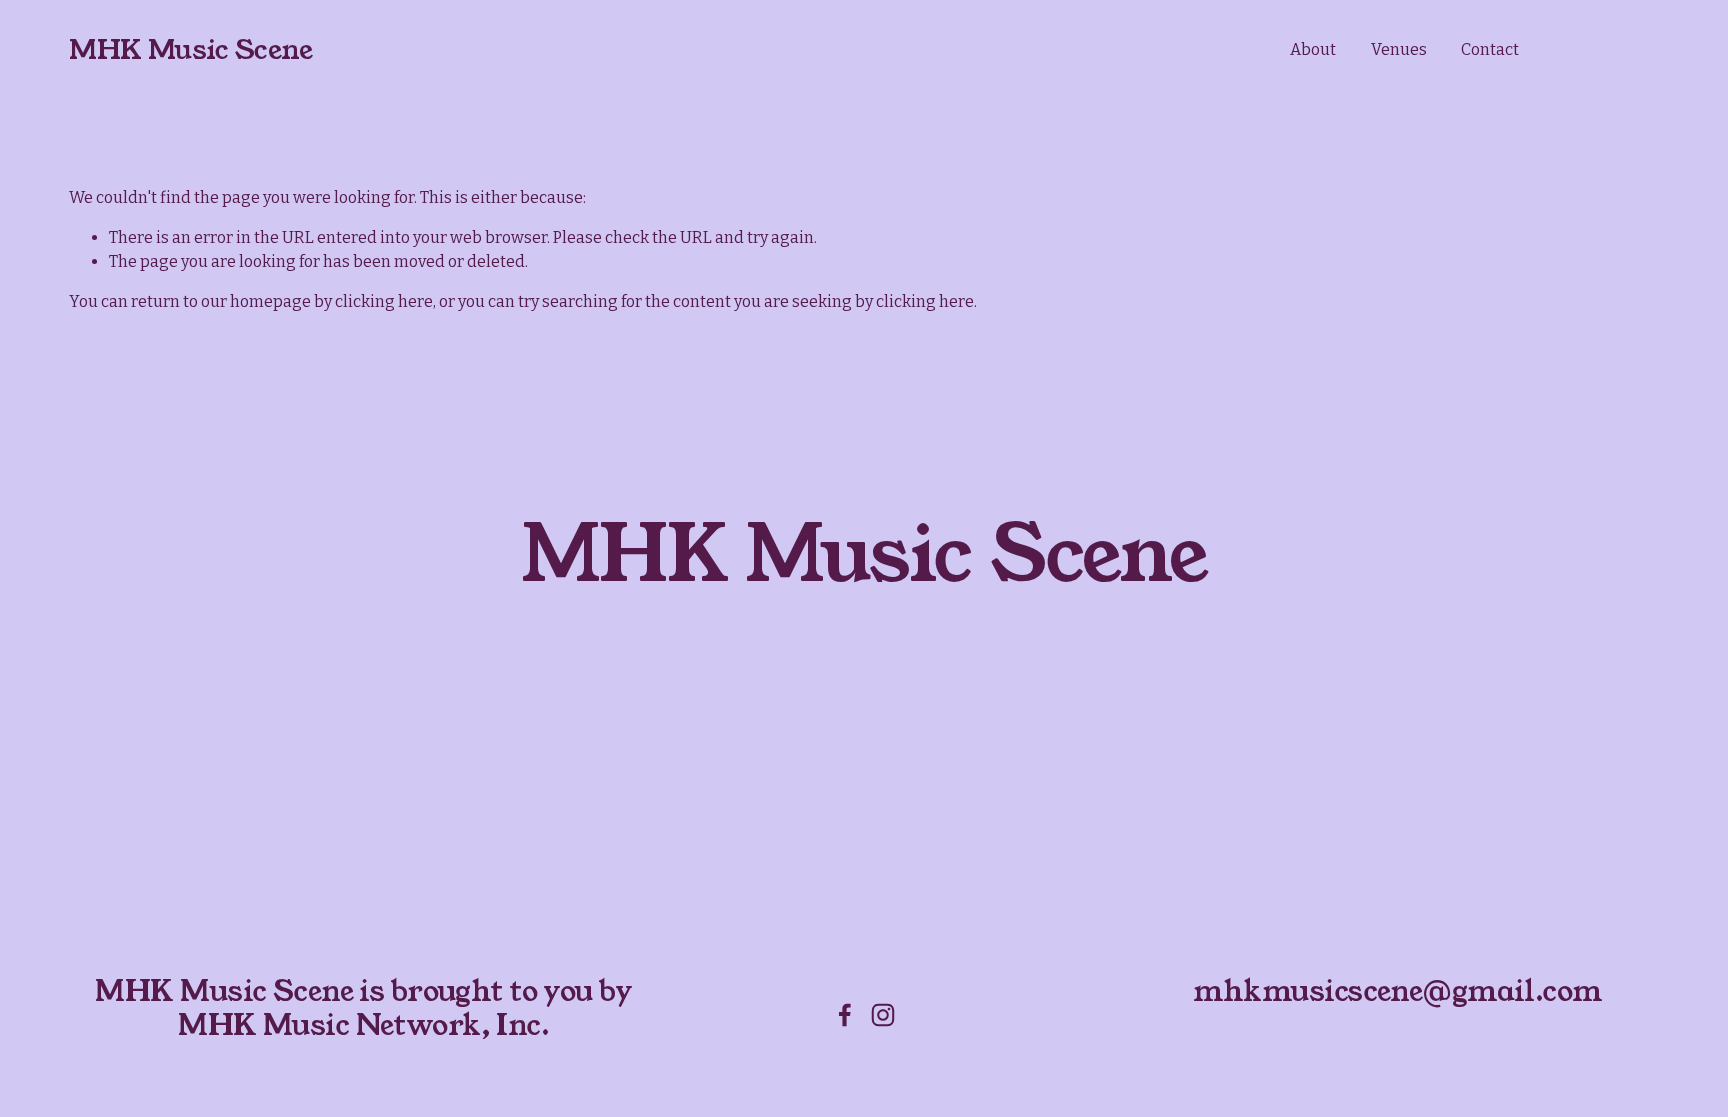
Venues (1399, 49)
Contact (1490, 49)
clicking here (384, 301)
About (1313, 49)
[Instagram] (883, 1015)
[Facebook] (845, 1015)
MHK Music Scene (190, 50)
